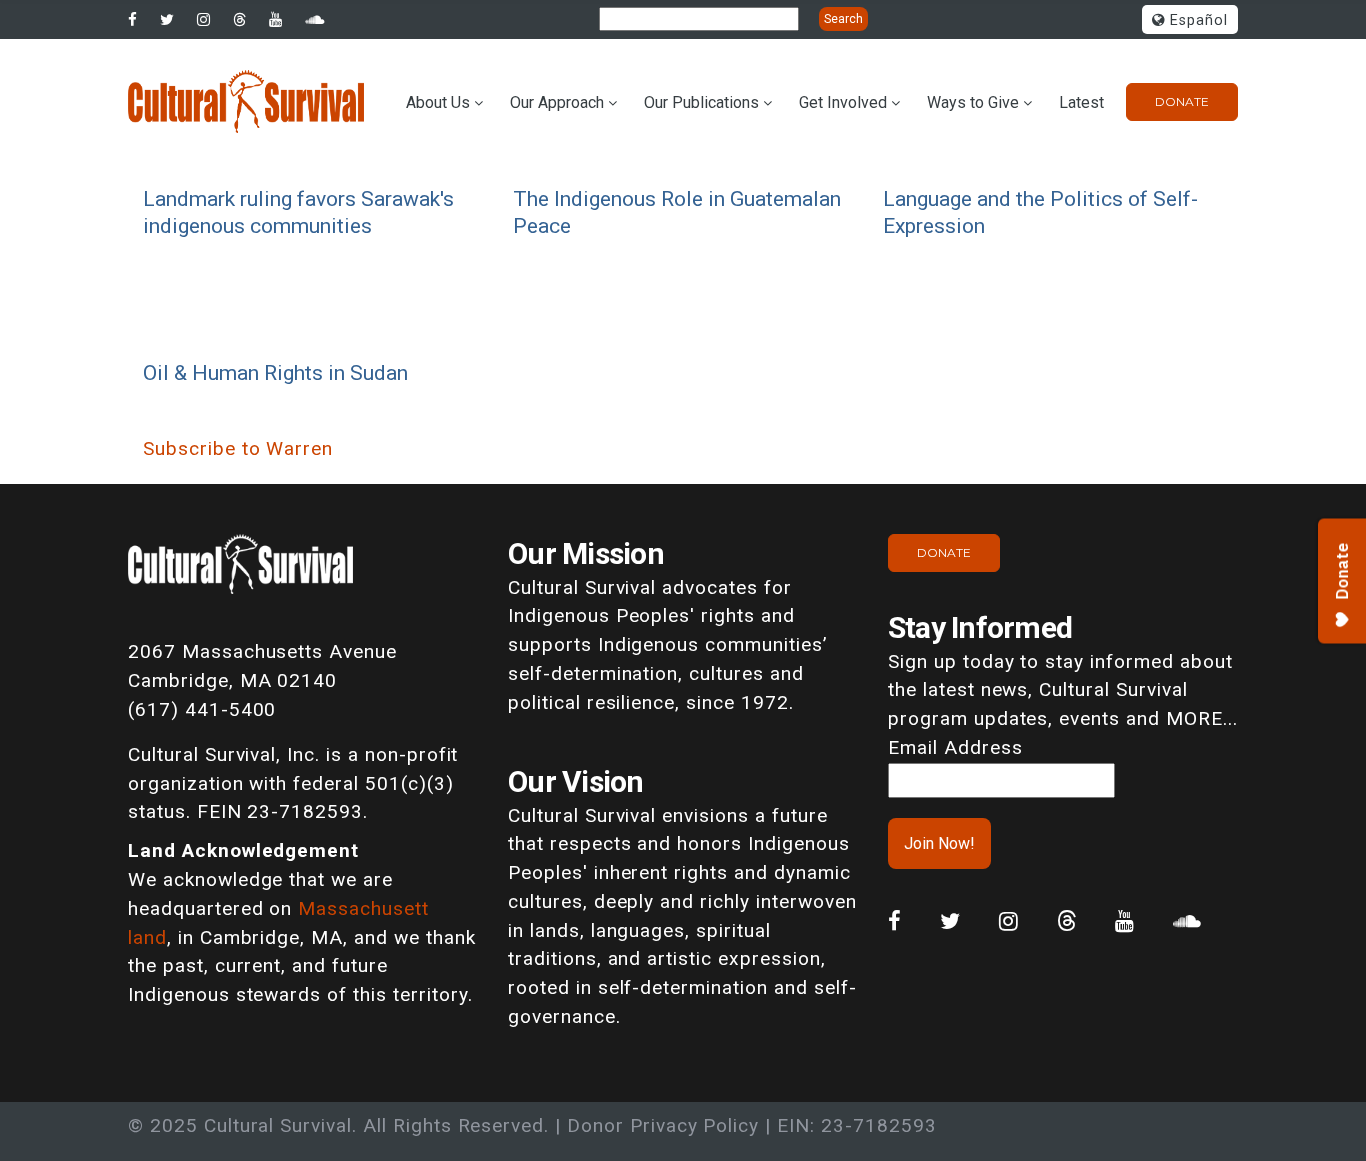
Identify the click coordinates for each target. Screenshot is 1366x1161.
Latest (1081, 102)
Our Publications (701, 102)
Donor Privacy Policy (663, 1125)
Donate (1182, 101)
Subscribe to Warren (238, 448)
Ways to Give (973, 102)
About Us (438, 102)
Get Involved (843, 102)
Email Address (955, 747)
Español (1196, 20)
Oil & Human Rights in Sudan (275, 372)
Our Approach (557, 102)
